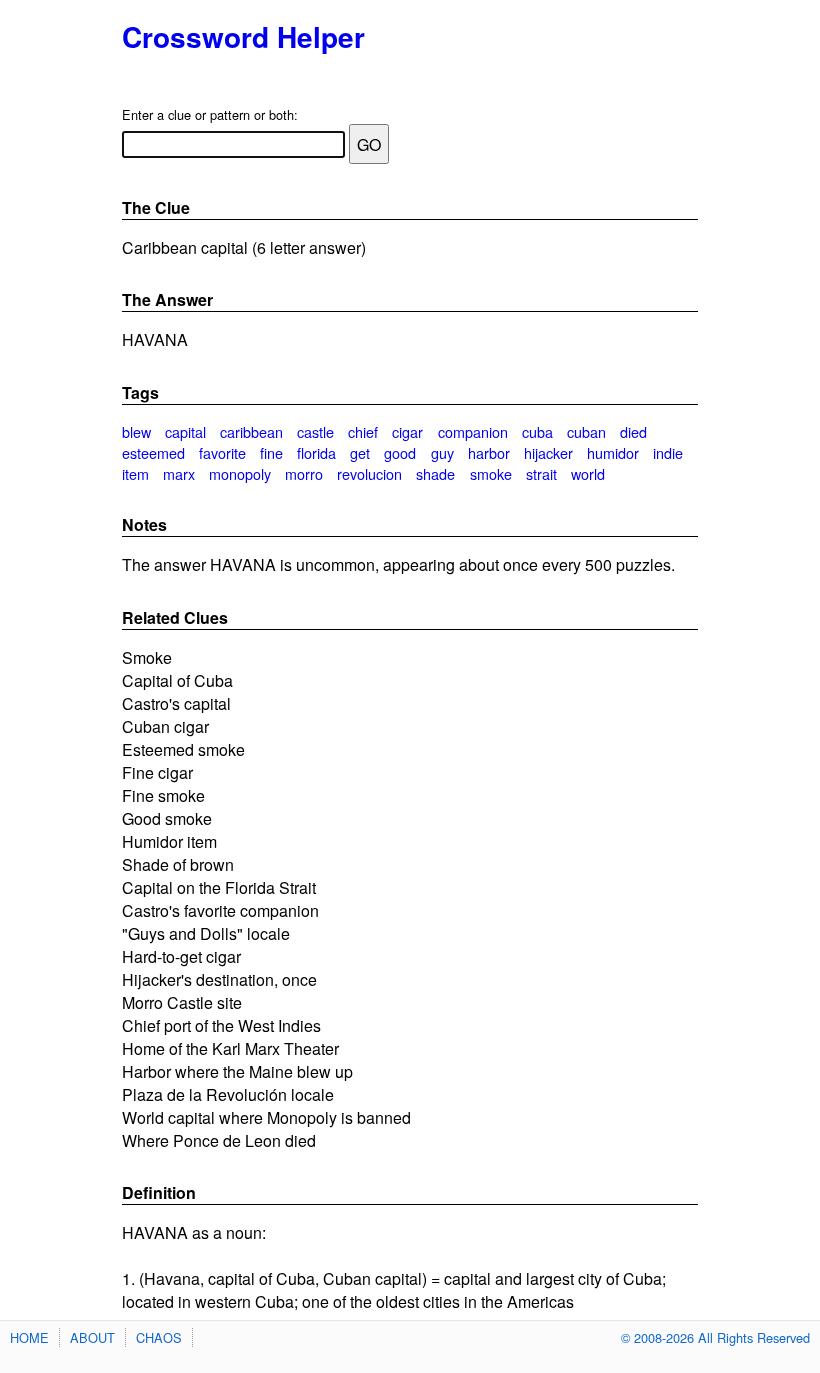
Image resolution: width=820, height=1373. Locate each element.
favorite (222, 452)
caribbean (251, 431)
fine (271, 452)
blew (136, 431)
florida (316, 452)
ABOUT (92, 1337)
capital (185, 431)
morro (304, 473)
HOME (29, 1337)
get (360, 452)
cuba (537, 431)
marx (179, 473)
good (400, 452)
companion (473, 431)
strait (541, 473)
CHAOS (159, 1337)
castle (315, 431)
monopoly (240, 473)
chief (363, 431)
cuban (586, 431)
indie (668, 452)
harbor (489, 452)
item (135, 473)
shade (435, 473)
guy (442, 452)
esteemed (153, 452)
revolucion (369, 473)
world (588, 473)
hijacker (548, 452)
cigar (407, 431)
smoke (491, 473)
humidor (613, 452)
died (633, 431)
